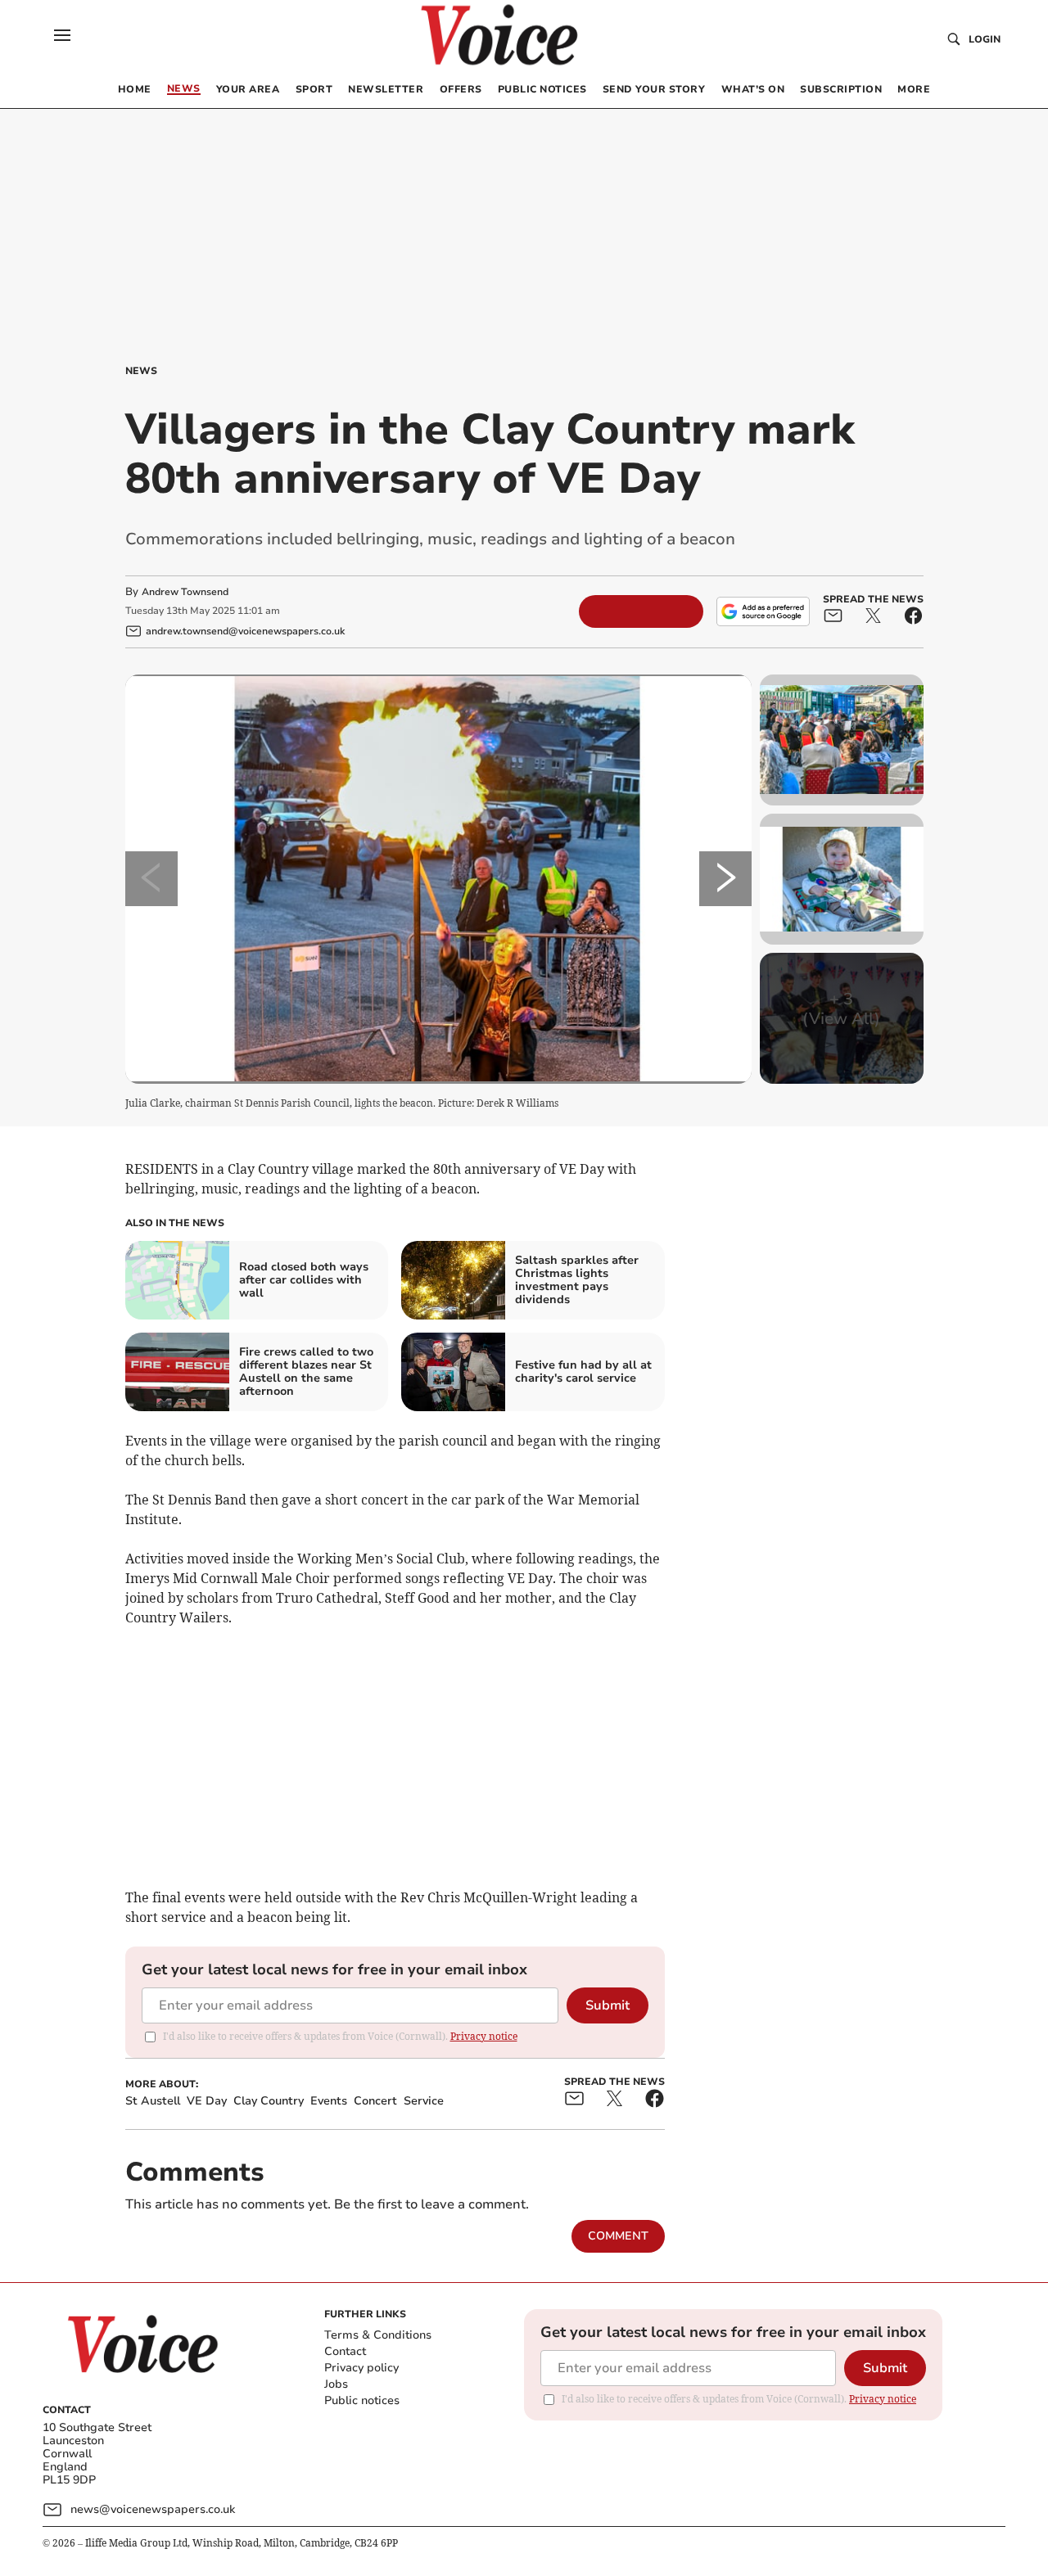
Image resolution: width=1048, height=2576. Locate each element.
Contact (345, 2351)
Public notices (362, 2400)
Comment (618, 2236)
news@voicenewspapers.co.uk (153, 2509)
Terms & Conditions (378, 2335)
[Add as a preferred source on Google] (763, 611)
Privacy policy (361, 2368)
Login (985, 39)
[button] (62, 35)
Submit (608, 2005)
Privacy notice (484, 2036)
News (141, 371)
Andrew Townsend (185, 592)
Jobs (336, 2384)
